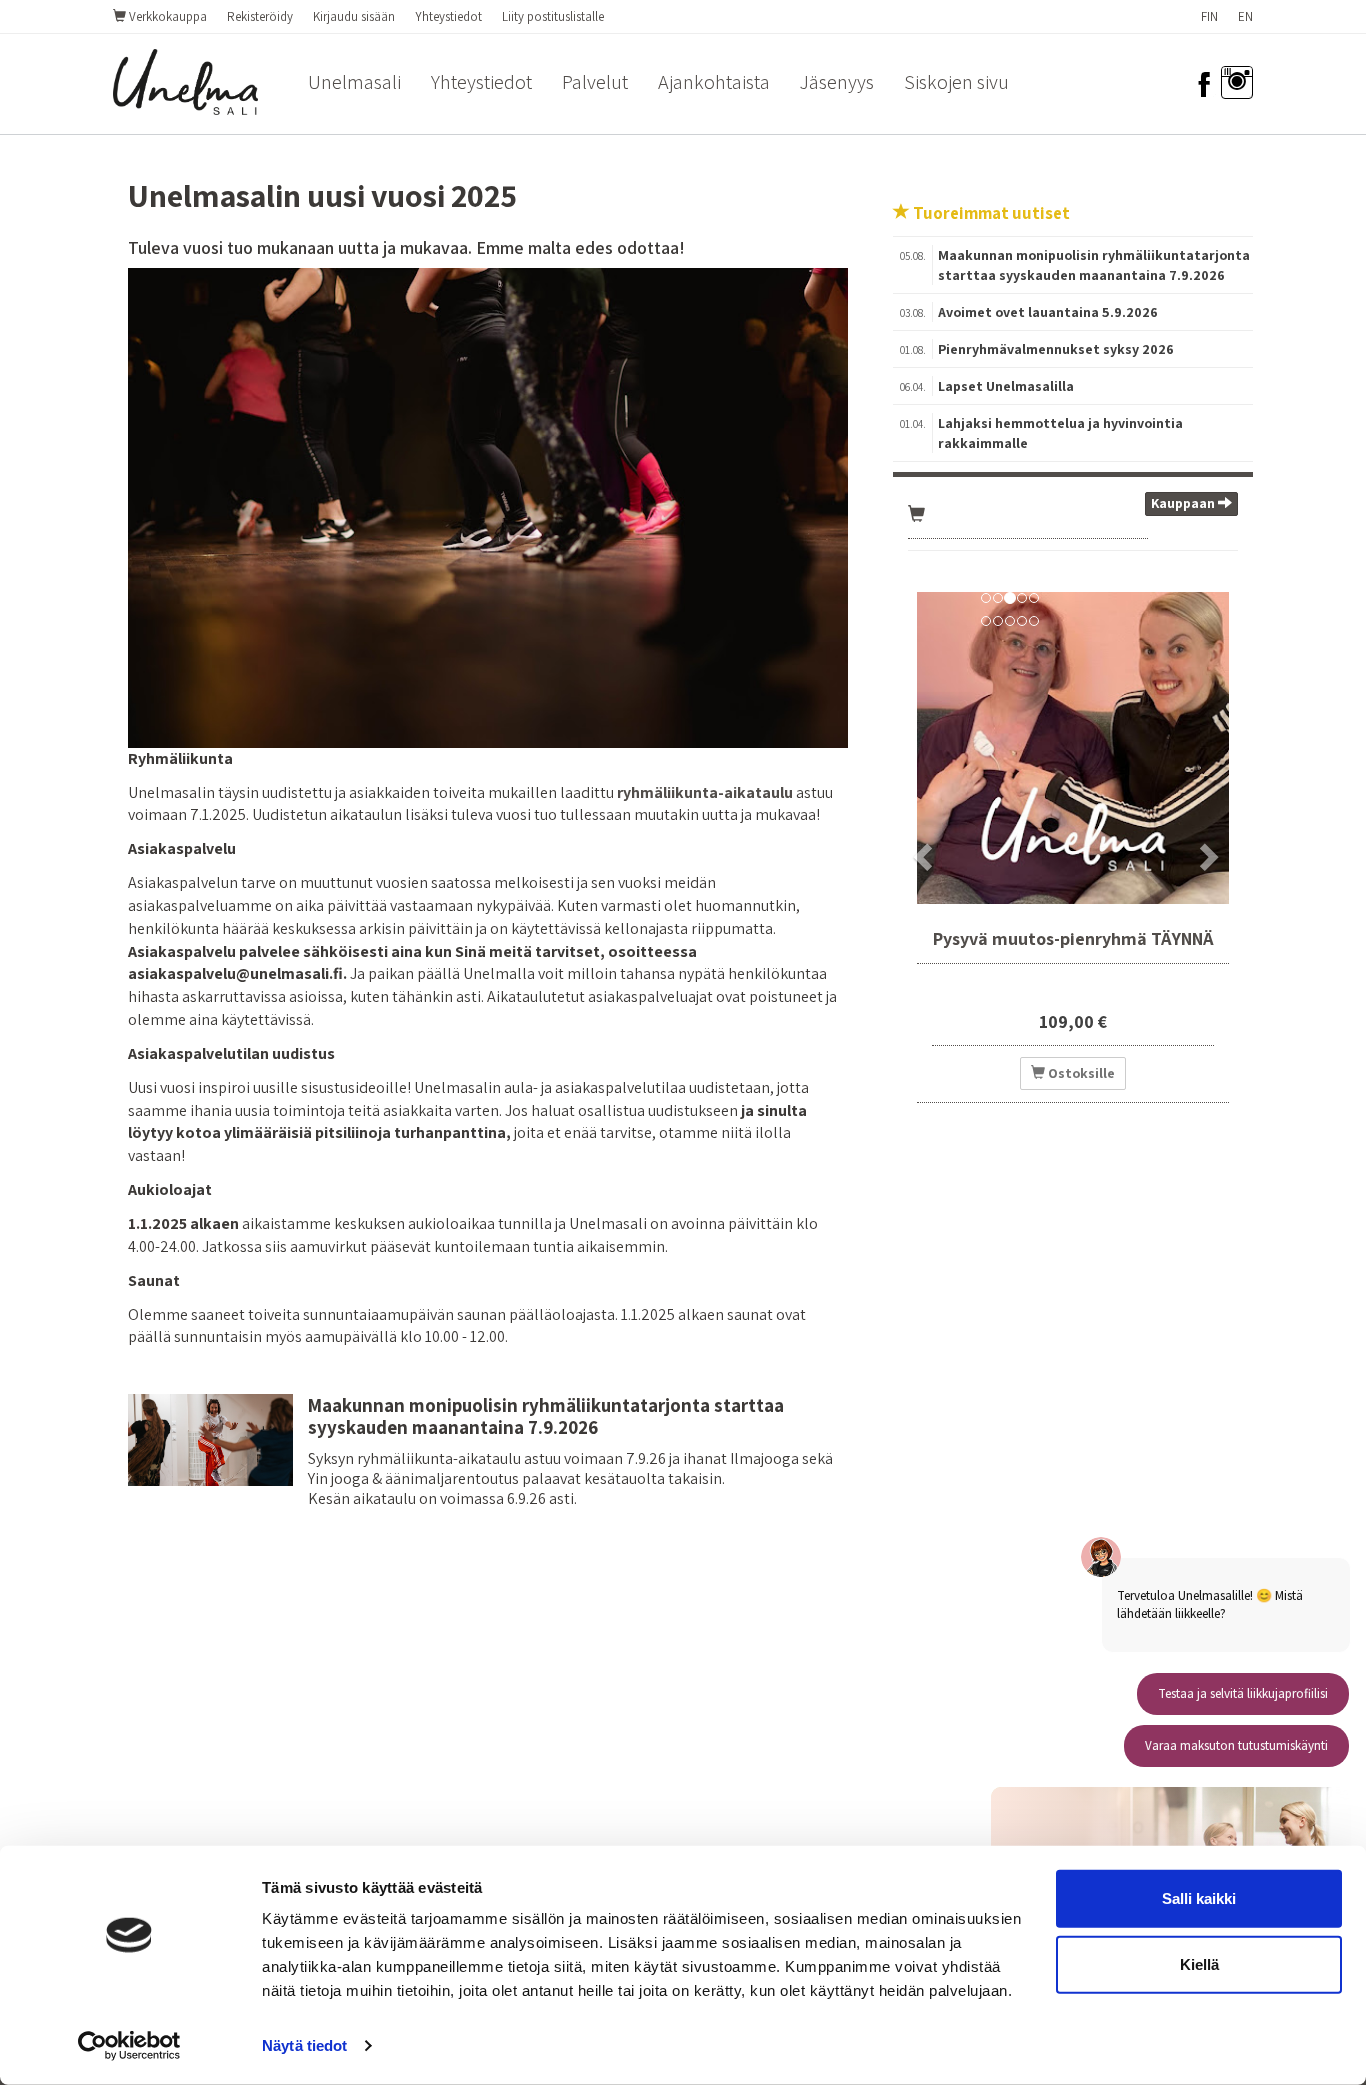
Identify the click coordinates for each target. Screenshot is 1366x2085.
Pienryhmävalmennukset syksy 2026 (1056, 349)
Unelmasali (354, 82)
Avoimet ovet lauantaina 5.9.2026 (1048, 312)
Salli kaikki (1199, 1898)
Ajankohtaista (714, 82)
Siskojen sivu (956, 82)
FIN (1209, 16)
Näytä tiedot (304, 2045)
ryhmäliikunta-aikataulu (705, 792)
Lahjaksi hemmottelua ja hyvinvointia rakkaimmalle (1060, 433)
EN (1245, 16)
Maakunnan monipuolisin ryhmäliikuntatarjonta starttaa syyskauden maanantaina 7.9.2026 (546, 1416)
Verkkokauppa (166, 16)
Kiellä (1199, 1963)
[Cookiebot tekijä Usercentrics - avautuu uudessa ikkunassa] (129, 2046)
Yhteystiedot (448, 16)
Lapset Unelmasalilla (1006, 386)
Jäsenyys (837, 82)
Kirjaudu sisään (354, 16)
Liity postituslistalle (553, 16)
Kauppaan (1184, 503)
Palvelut (595, 82)
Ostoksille (1080, 1073)
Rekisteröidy (260, 16)
